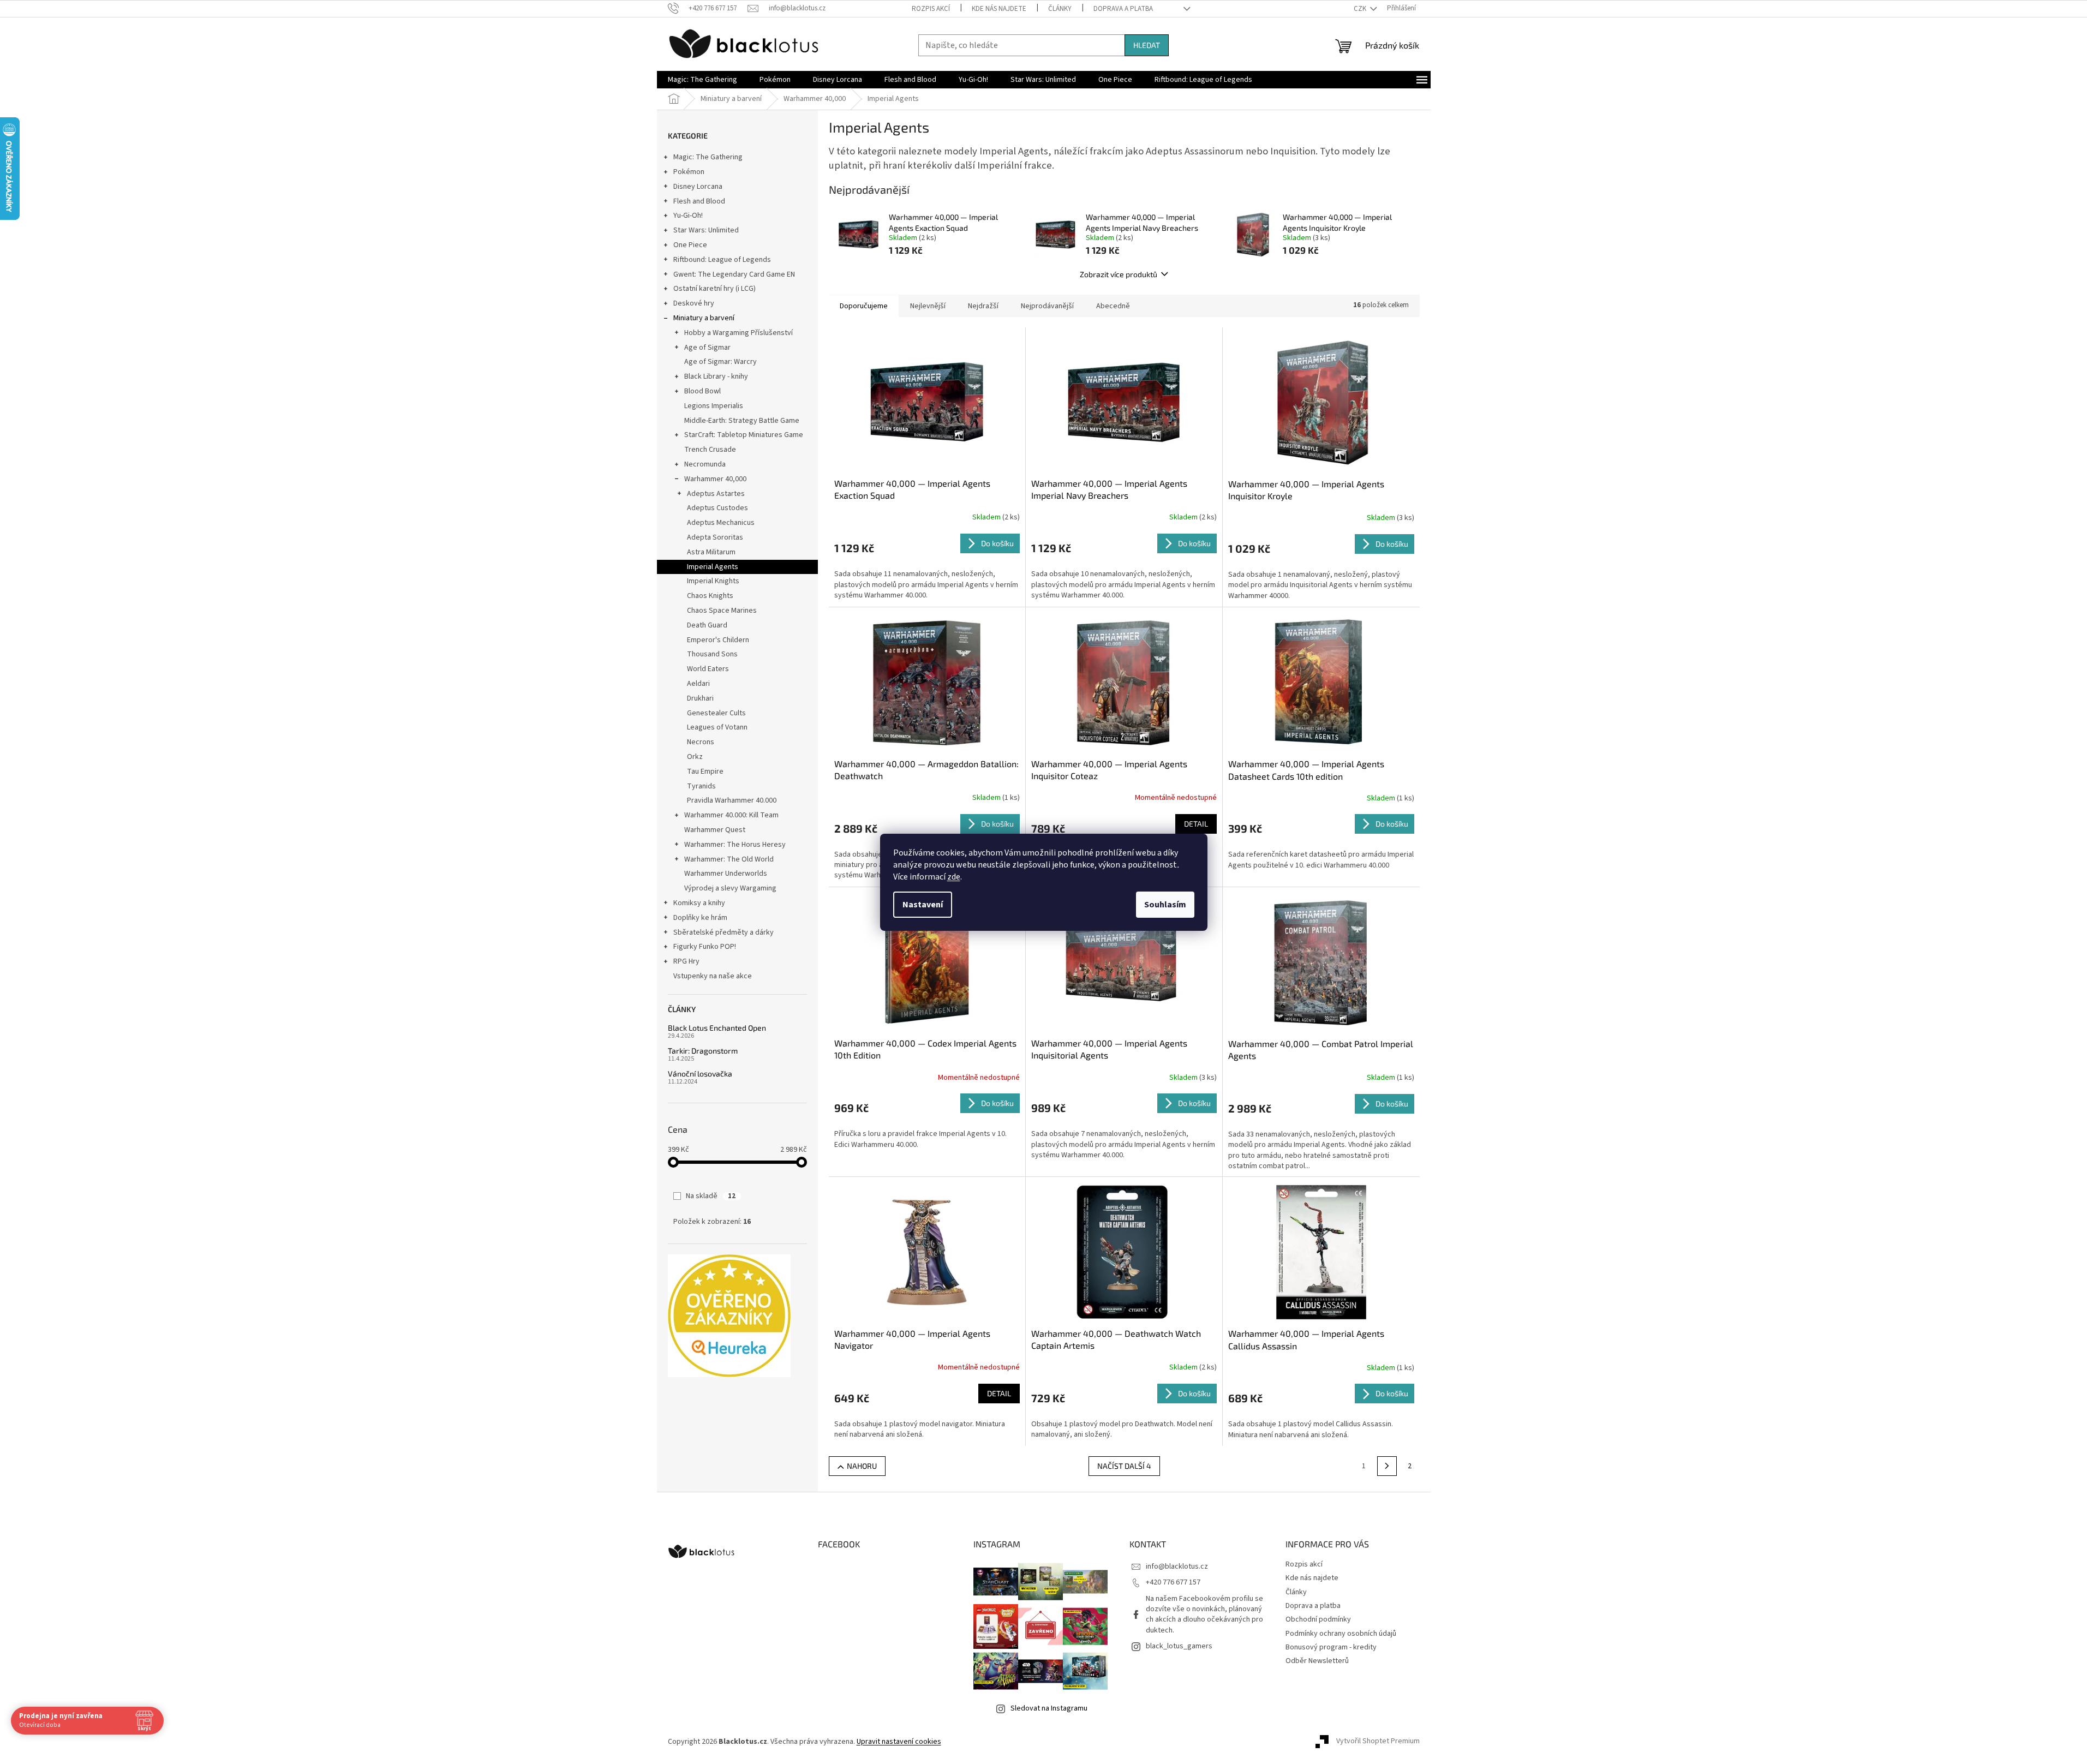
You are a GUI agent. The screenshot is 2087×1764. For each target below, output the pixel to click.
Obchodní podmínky (1318, 1619)
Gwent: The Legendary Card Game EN (734, 274)
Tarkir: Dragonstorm (703, 1051)
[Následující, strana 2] (1387, 1466)
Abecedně (1113, 306)
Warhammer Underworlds (726, 874)
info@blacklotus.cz (1177, 1566)
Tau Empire (705, 772)
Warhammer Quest (715, 830)
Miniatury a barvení (704, 318)
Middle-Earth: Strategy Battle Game (742, 421)
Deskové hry (694, 303)
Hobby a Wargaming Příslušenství (738, 333)
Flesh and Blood (699, 201)
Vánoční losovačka (700, 1074)
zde (954, 877)
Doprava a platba (1123, 9)
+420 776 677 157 (1173, 1582)
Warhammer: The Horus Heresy (735, 845)
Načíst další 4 (1124, 1466)
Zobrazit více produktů (1119, 274)
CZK (1361, 9)
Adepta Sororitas (715, 537)
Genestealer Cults (716, 713)
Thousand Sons (712, 654)
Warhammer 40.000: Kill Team (731, 815)
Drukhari (700, 698)
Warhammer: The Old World (729, 859)
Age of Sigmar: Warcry (720, 362)
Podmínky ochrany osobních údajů (1341, 1634)
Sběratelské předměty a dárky (723, 932)
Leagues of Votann (717, 727)
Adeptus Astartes (716, 494)
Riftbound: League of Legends (722, 260)
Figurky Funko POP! (705, 947)
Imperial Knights (713, 581)
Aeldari (698, 684)
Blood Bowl (702, 391)
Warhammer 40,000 (715, 479)
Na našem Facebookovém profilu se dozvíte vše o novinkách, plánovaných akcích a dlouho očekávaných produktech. (1204, 1614)
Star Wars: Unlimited (706, 230)
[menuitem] (702, 80)
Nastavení (923, 905)
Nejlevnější (928, 306)
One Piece (690, 245)
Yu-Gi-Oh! (688, 216)
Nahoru (862, 1466)
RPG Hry (686, 961)
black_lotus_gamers (1179, 1646)
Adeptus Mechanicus (721, 523)
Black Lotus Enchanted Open (717, 1028)
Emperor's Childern (718, 640)
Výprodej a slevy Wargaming (730, 888)
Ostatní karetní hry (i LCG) (714, 289)
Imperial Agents (713, 567)
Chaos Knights (710, 596)
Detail (1196, 824)
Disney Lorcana (698, 187)
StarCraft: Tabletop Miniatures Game (744, 435)
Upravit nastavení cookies (899, 1742)
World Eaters (708, 669)
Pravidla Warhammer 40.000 (732, 800)
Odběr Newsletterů (1317, 1661)
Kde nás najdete (999, 9)
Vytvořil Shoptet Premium (1378, 1742)
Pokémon (689, 172)
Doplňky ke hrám (700, 918)
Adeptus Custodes (717, 508)
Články (1060, 9)
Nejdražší (983, 306)
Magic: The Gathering (708, 157)
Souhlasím (1165, 905)
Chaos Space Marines (722, 611)
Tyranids (701, 786)
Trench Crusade (710, 450)
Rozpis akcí (931, 9)
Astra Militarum (711, 552)
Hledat (1147, 45)
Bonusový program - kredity (1331, 1647)
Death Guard (707, 625)
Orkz (695, 757)
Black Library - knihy (716, 376)
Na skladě (711, 1196)
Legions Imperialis (714, 406)
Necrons (701, 742)
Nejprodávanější (1047, 306)
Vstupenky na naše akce (713, 976)
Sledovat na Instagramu (1049, 1708)
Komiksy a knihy (699, 903)
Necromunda (705, 464)
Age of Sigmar (707, 348)
